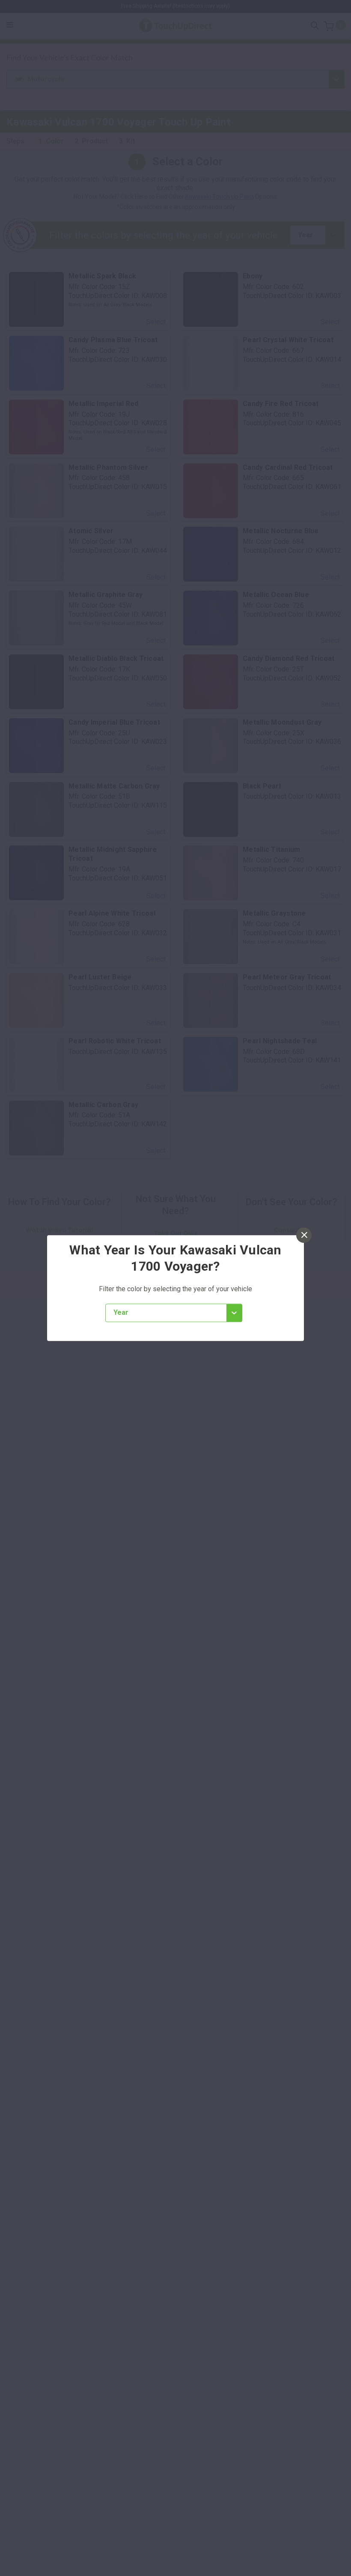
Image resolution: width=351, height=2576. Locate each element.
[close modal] (304, 1235)
